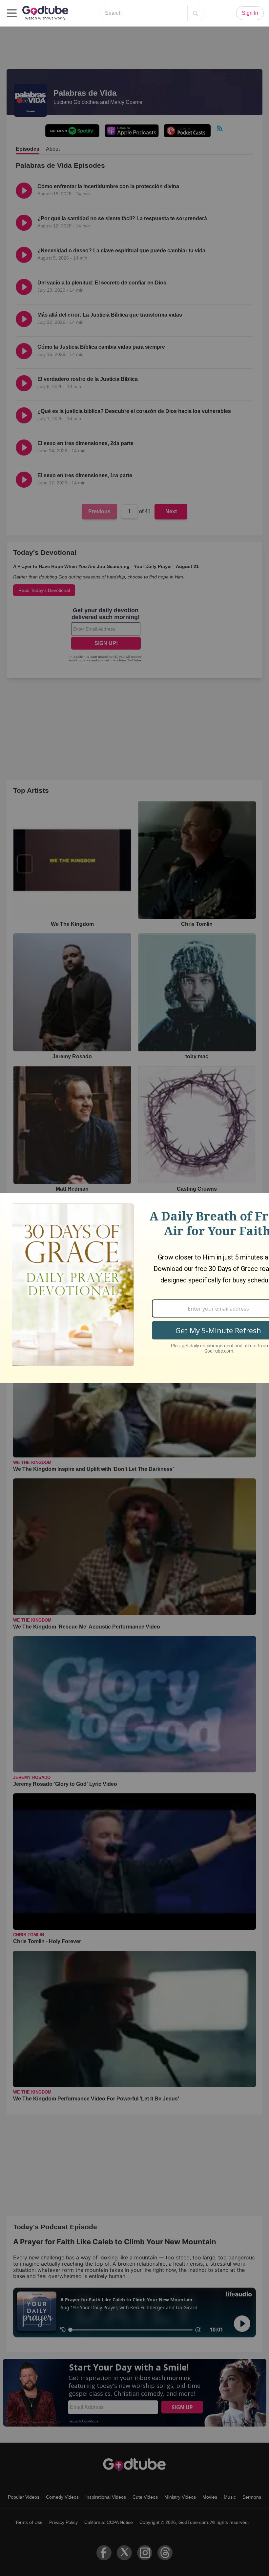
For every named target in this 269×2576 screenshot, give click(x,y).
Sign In (250, 13)
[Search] (196, 13)
